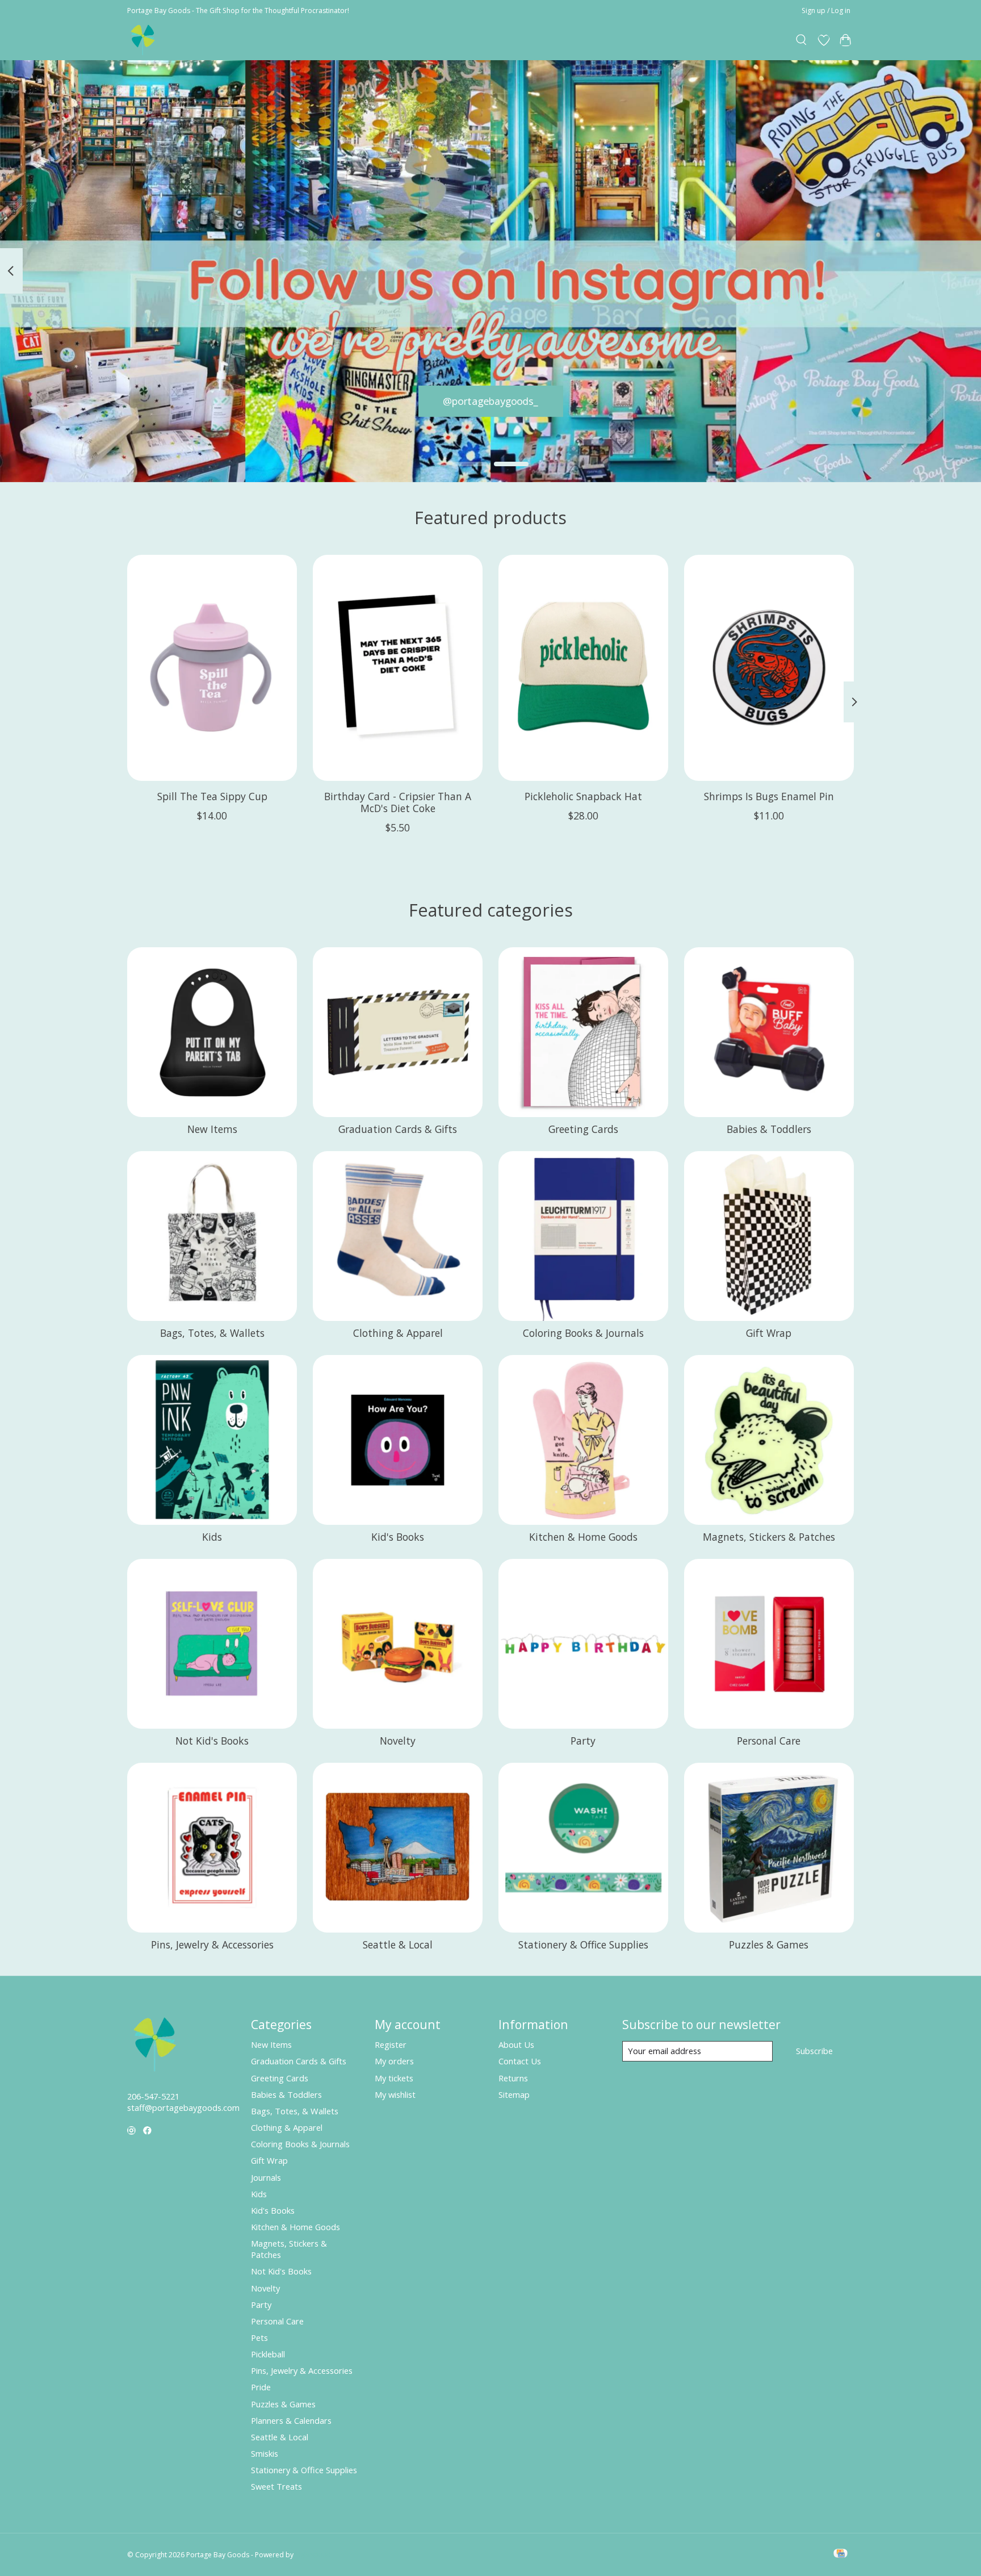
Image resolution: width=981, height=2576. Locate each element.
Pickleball (268, 2354)
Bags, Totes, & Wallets (212, 1333)
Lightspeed (313, 2555)
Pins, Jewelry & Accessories (212, 1944)
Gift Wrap (769, 1333)
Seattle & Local (398, 1944)
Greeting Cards (583, 1129)
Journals (266, 2177)
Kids (212, 1537)
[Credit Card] (840, 2554)
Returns (513, 2078)
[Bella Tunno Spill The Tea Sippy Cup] (212, 668)
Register (391, 2044)
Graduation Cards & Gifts (398, 1129)
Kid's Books (398, 1537)
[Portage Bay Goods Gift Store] (143, 40)
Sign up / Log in (826, 11)
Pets (259, 2337)
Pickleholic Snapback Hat (583, 796)
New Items (212, 1129)
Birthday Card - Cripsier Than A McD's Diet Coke (398, 802)
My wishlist (395, 2094)
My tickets (394, 2078)
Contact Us (520, 2061)
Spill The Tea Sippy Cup (212, 796)
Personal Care (769, 1741)
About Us (516, 2044)
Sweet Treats (276, 2486)
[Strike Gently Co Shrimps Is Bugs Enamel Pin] (769, 668)
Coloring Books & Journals (583, 1333)
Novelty (398, 1741)
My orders (394, 2061)
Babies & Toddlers (769, 1129)
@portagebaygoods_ (491, 400)
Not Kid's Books (212, 1741)
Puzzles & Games (769, 1944)
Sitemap (514, 2094)
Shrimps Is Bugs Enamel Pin (769, 796)
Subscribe (814, 2051)
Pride (261, 2387)
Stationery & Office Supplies (583, 1944)
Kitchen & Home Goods (583, 1537)
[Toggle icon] (802, 40)
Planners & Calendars (291, 2420)
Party (583, 1741)
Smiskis (265, 2453)
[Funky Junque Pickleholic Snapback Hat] (583, 668)
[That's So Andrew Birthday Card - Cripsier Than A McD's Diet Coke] (398, 668)
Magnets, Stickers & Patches (769, 1537)
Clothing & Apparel (398, 1333)
